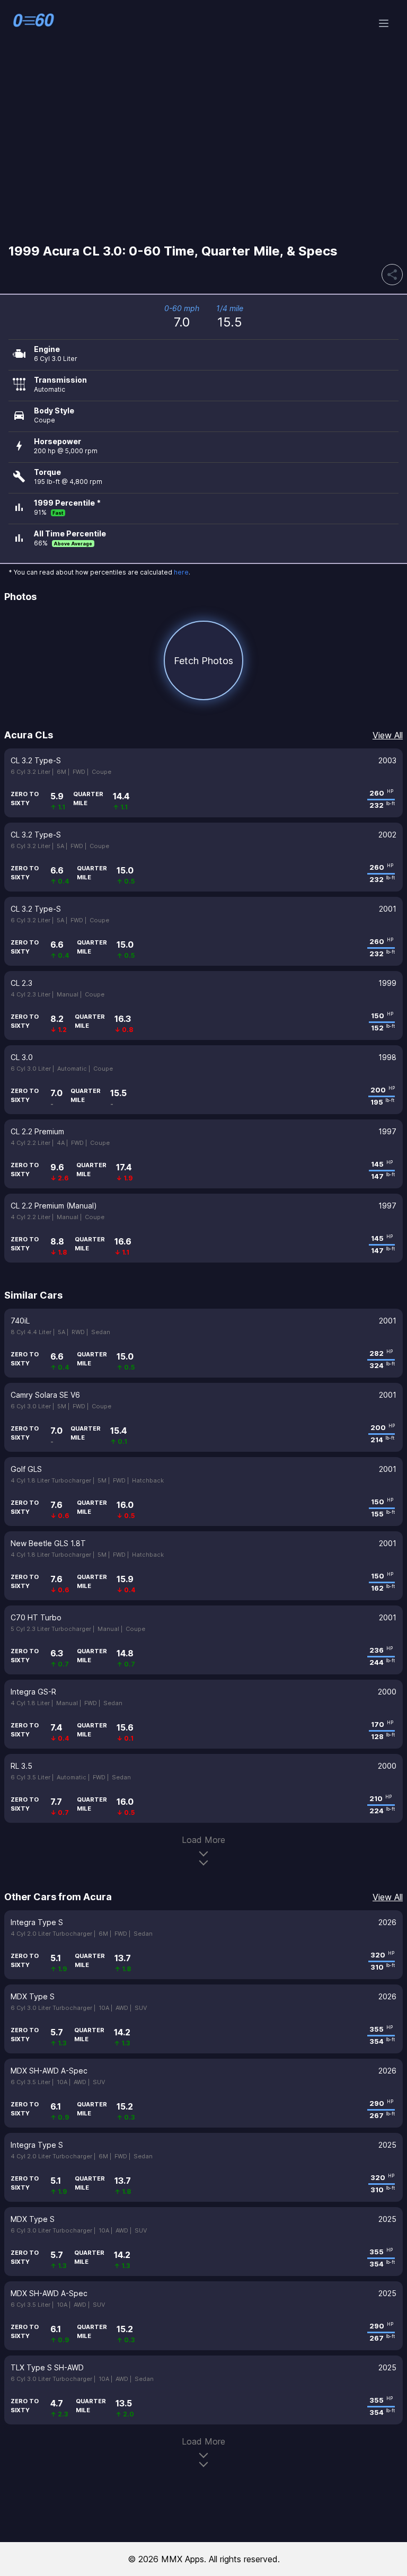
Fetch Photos (203, 661)
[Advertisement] (203, 151)
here (181, 572)
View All (388, 735)
